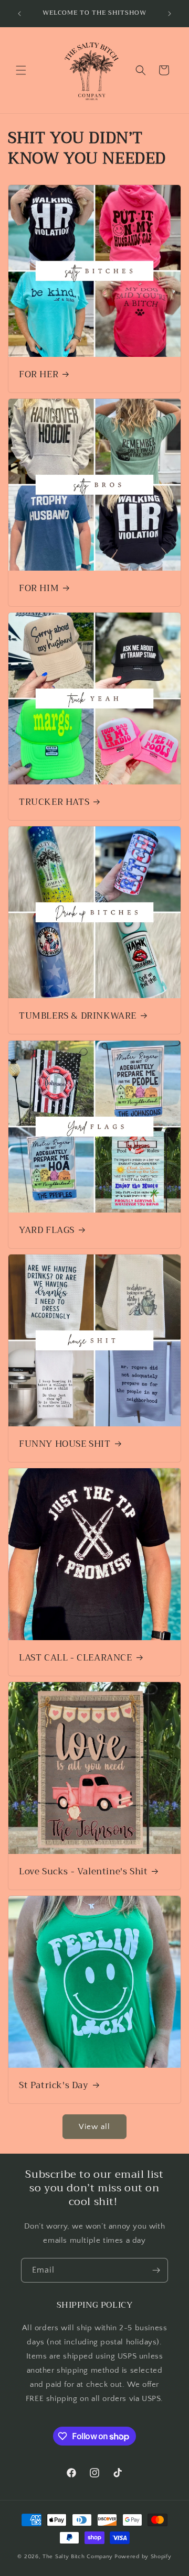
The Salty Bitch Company (78, 2557)
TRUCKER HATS (54, 802)
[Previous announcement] (19, 14)
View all (94, 2127)
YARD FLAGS (47, 1230)
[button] (21, 70)
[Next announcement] (170, 14)
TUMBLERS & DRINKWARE (78, 1016)
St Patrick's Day (54, 2086)
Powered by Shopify (143, 2557)
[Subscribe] (156, 2270)
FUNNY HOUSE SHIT (65, 1444)
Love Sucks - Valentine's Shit (83, 1872)
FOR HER (39, 375)
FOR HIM (39, 588)
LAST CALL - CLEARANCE (76, 1658)
